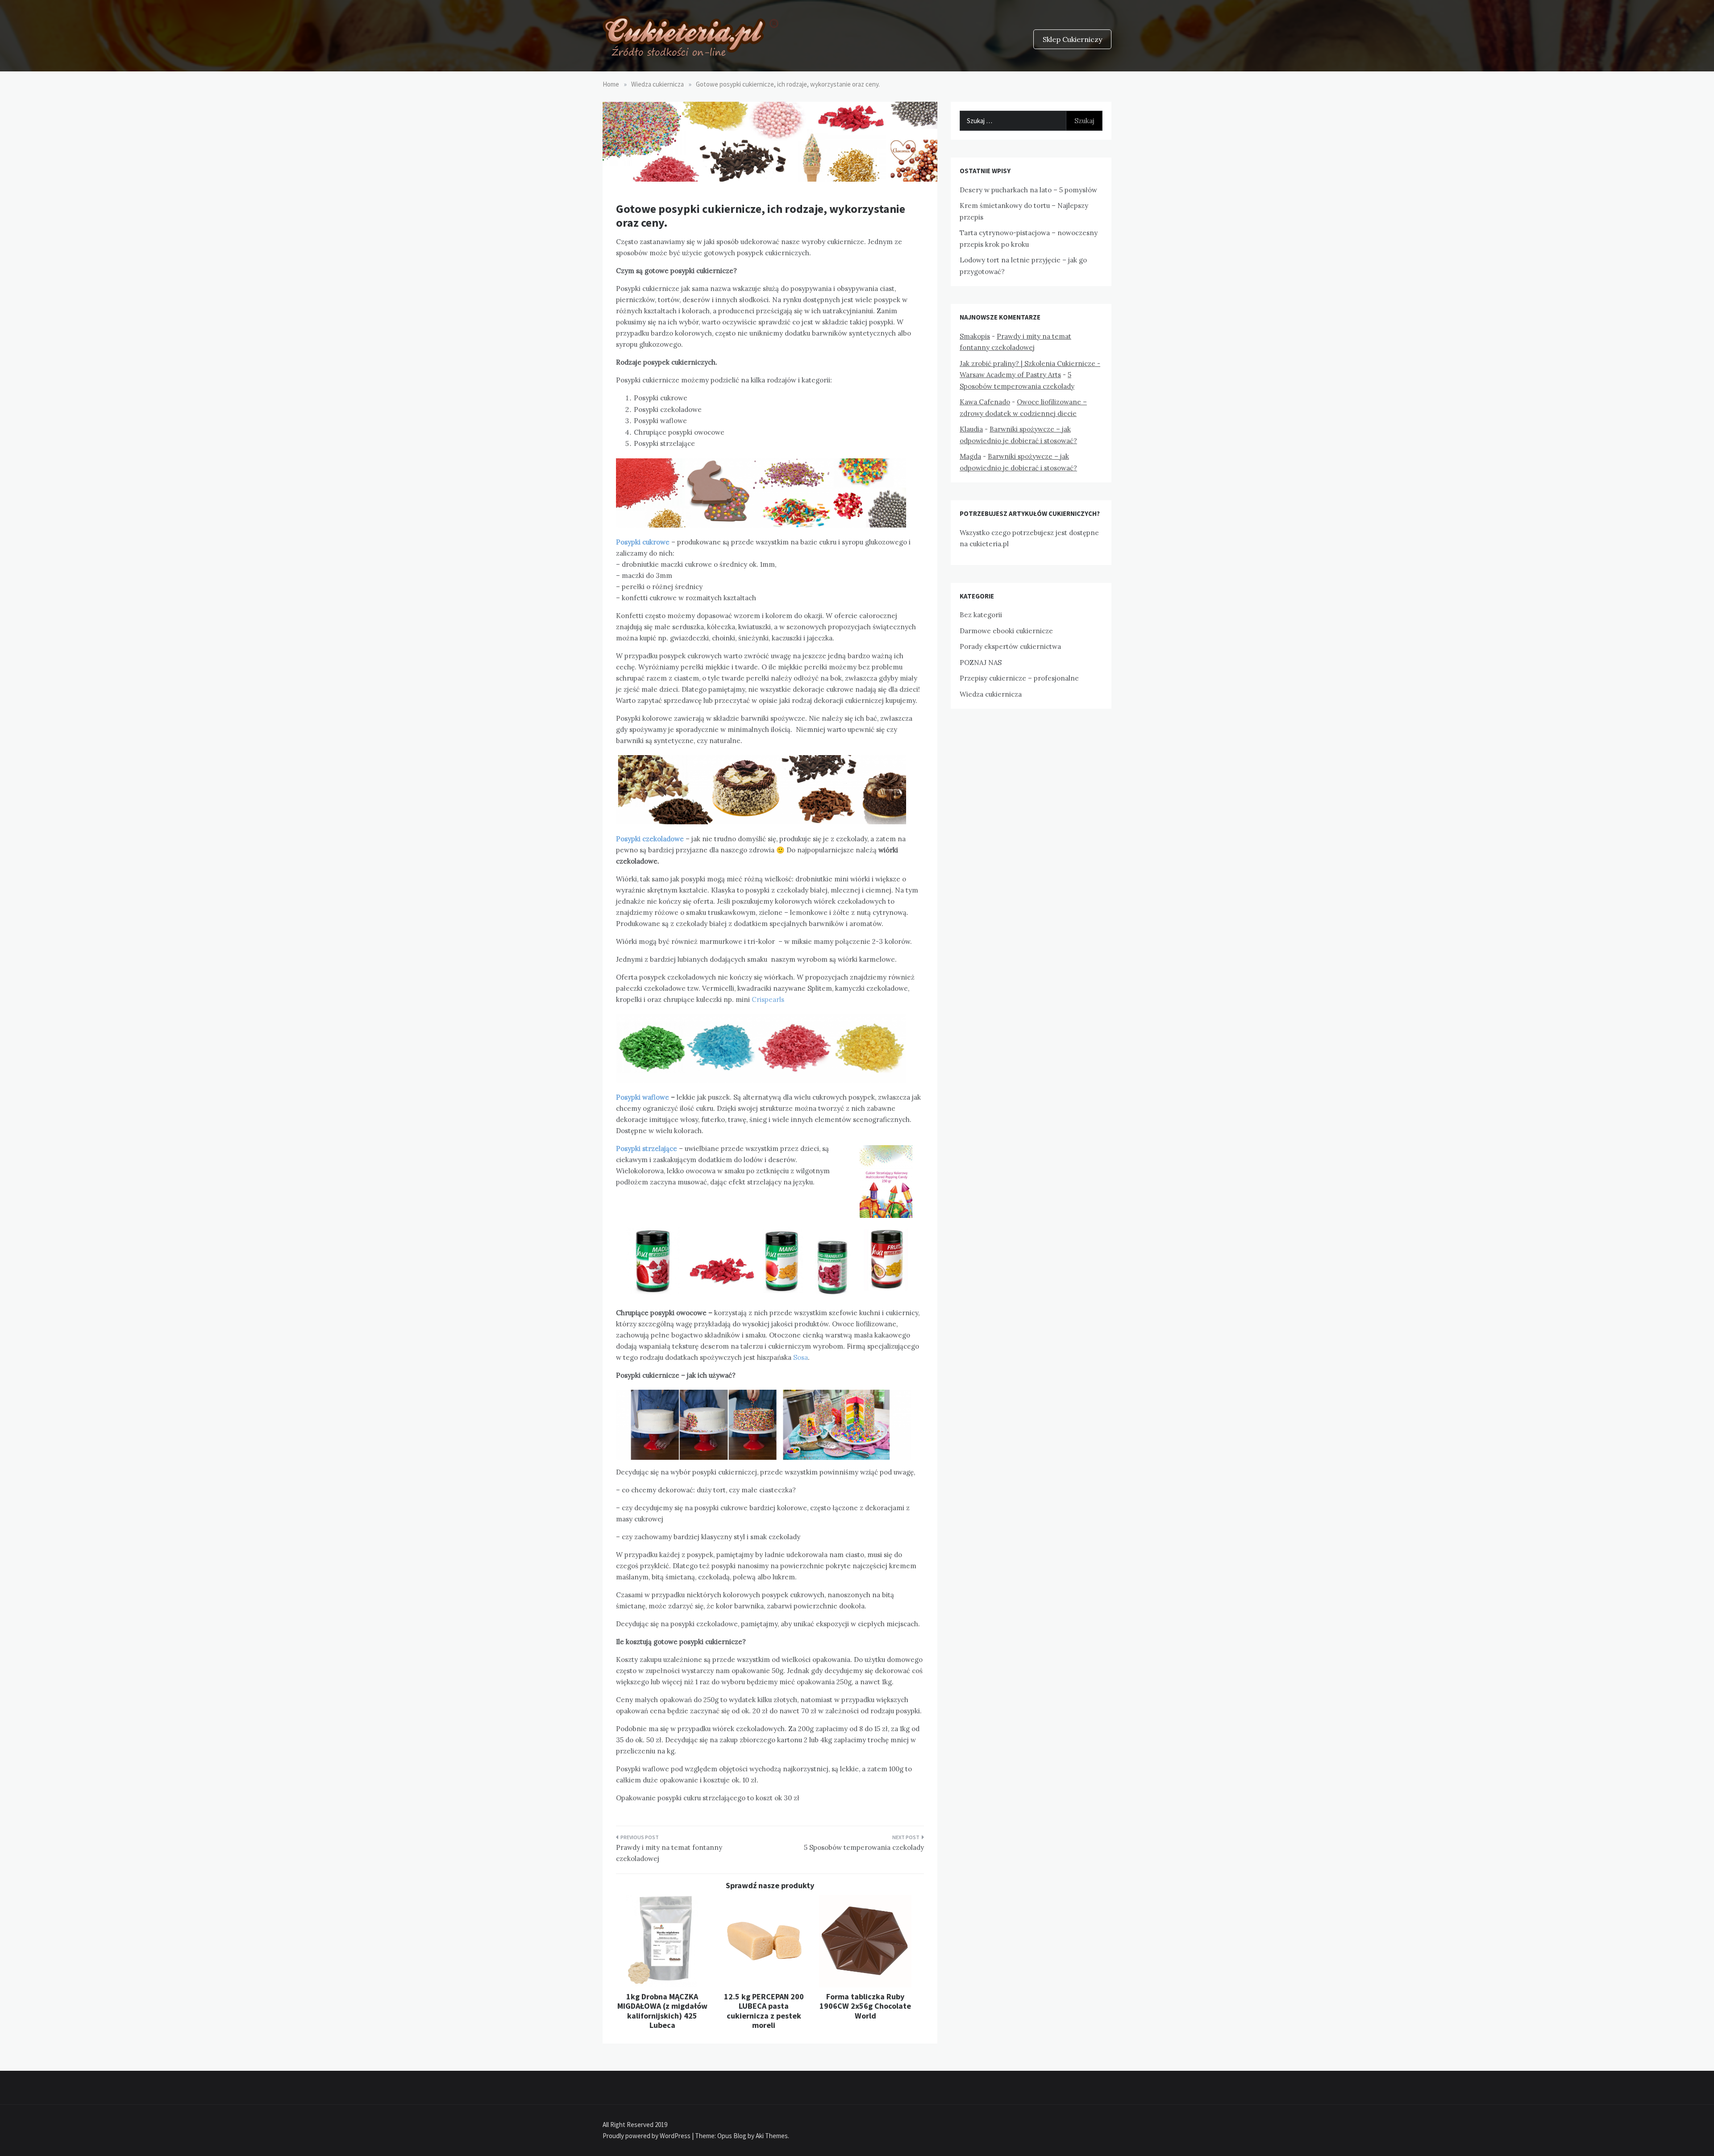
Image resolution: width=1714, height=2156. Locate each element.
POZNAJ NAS (981, 663)
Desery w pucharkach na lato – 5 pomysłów (1028, 190)
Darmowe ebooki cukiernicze (1006, 631)
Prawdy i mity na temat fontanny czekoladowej (669, 1853)
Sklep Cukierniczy (1072, 39)
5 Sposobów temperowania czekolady (864, 1847)
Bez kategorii (981, 615)
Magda (970, 456)
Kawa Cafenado (985, 402)
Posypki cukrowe (643, 542)
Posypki (628, 839)
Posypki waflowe (643, 1097)
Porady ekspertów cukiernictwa (1010, 646)
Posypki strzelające (647, 1149)
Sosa (801, 1357)
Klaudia (971, 429)
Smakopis (975, 336)
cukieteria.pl (989, 544)
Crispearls (768, 999)
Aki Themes (772, 2136)
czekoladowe (663, 839)
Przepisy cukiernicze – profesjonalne (1019, 678)
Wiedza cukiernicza (991, 694)
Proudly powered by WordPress (647, 2136)
